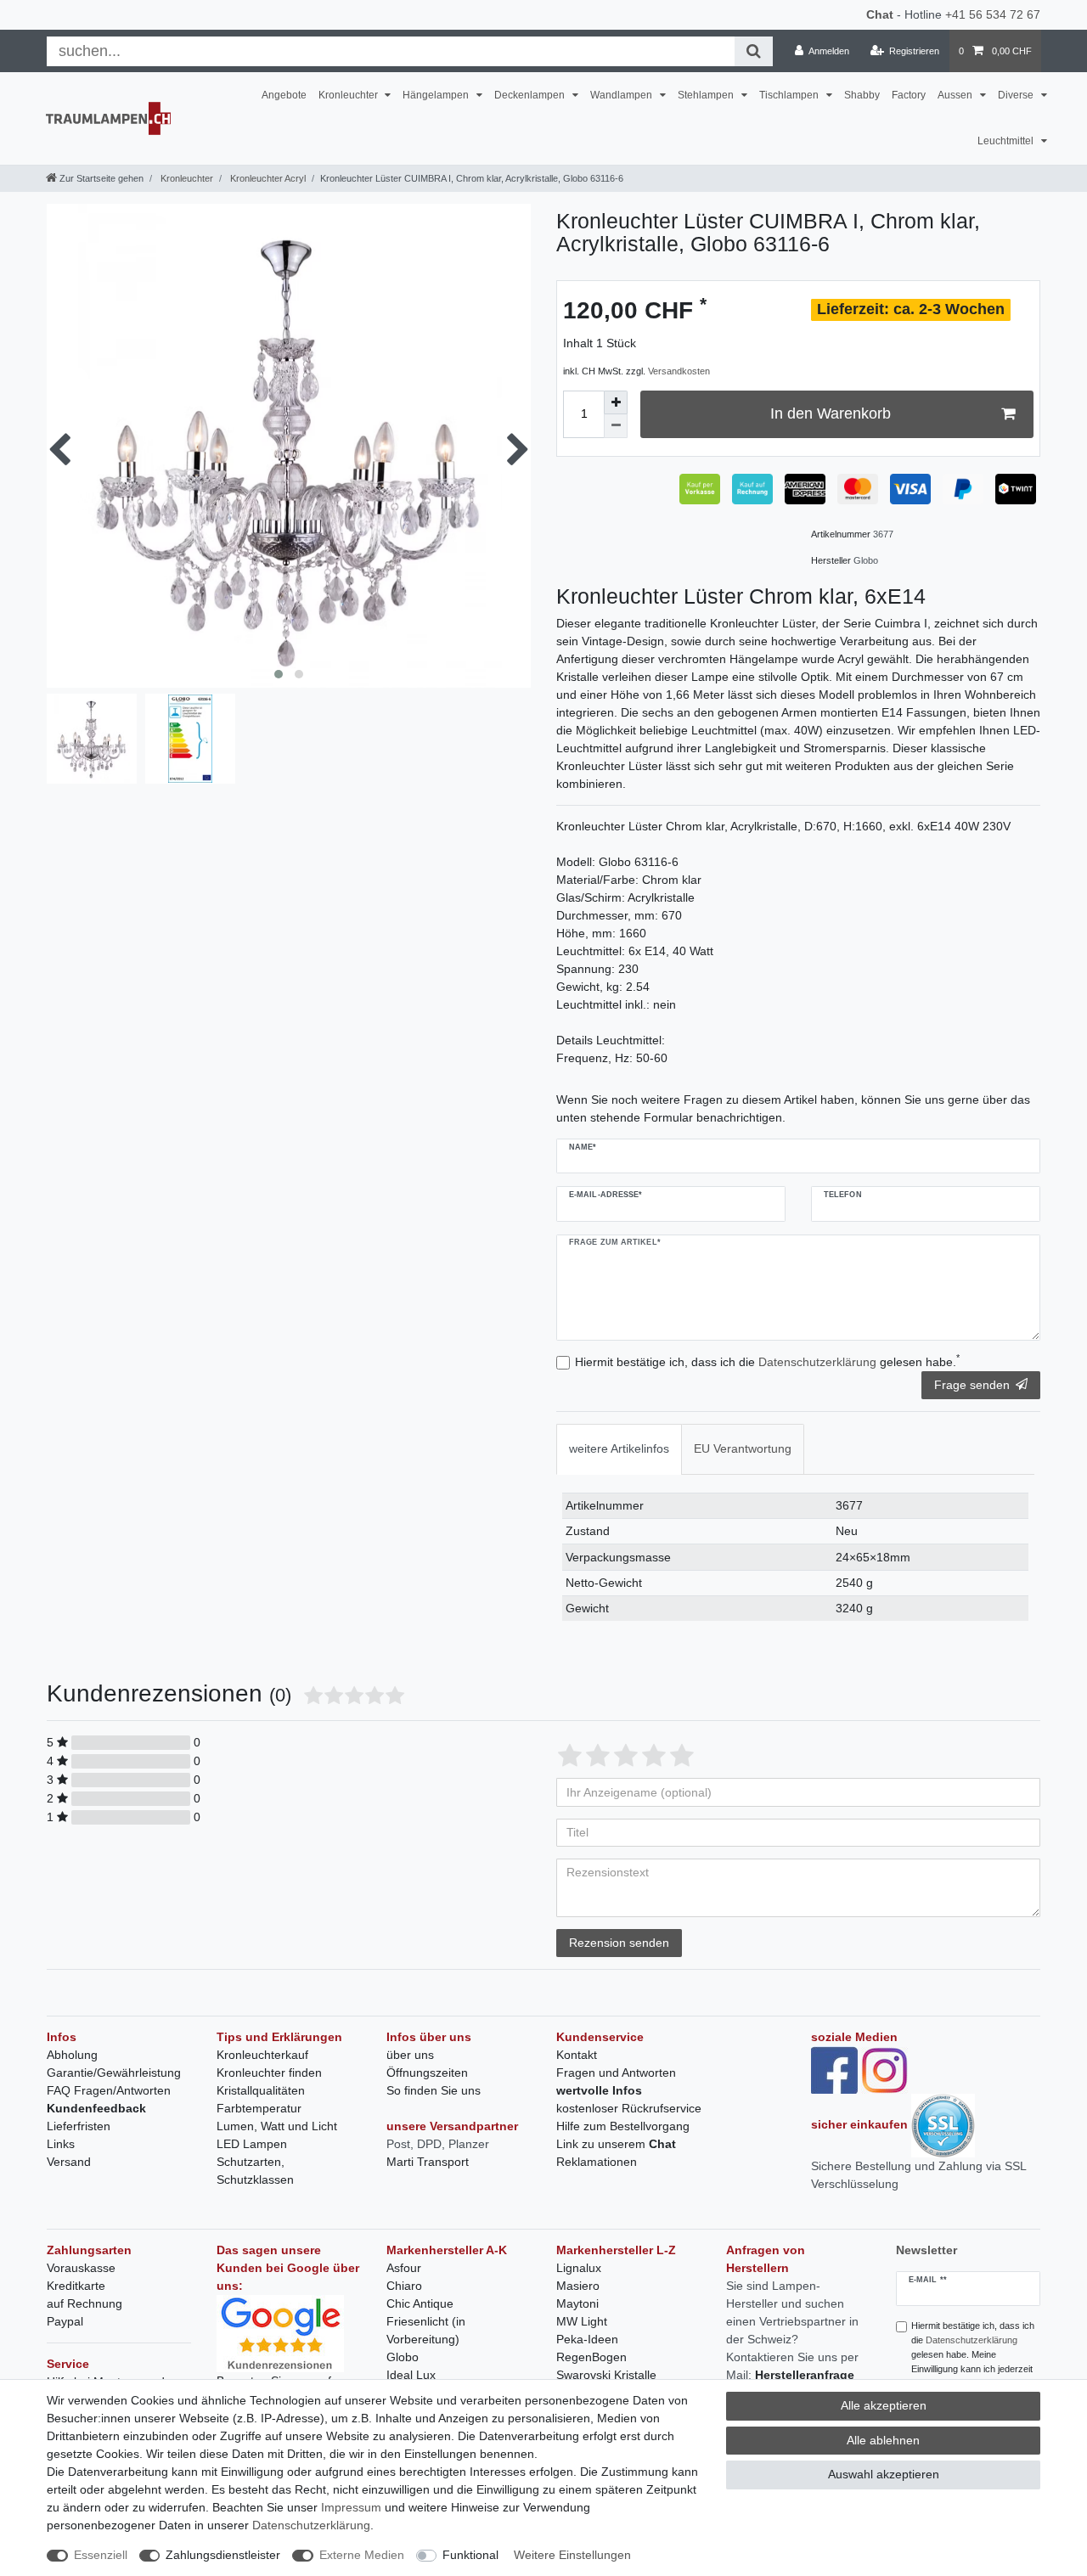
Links (61, 2144)
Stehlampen (707, 95)
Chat (880, 14)
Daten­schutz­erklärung (311, 2525)
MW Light (582, 2321)
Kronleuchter (349, 95)
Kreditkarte (76, 2286)
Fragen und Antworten (616, 2073)
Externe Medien (362, 2555)
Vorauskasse (81, 2268)
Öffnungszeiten (427, 2073)
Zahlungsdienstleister (223, 2555)
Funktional (470, 2555)
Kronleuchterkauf (262, 2055)
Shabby (862, 95)
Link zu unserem (616, 2144)
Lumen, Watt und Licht (277, 2126)
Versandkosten (679, 371)
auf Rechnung (84, 2303)
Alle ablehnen (883, 2440)
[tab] (619, 1449)
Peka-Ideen (587, 2339)
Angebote (284, 95)
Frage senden (972, 1385)
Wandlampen (622, 95)
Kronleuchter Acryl (267, 178)
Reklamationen (597, 2162)
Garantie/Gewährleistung (114, 2073)
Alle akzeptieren (884, 2405)
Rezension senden (619, 1943)
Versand (69, 2162)
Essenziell (101, 2555)
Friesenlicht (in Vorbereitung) (426, 2330)
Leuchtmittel (1007, 141)
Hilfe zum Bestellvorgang (623, 2126)
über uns (410, 2055)
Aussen (956, 95)
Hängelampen (437, 95)
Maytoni (577, 2303)
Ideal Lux (411, 2375)
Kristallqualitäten (261, 2090)
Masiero (578, 2286)
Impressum (351, 2507)
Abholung (72, 2055)
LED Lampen (252, 2144)
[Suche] (754, 51)
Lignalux (579, 2268)
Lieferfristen (79, 2126)
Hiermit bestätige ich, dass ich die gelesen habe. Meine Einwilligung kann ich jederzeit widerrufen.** (973, 2354)
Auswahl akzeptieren (884, 2474)
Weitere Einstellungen (572, 2555)
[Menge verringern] (616, 426)
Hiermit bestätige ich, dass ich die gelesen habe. (767, 1361)
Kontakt (577, 2055)
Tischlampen (790, 95)
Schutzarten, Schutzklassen (255, 2171)
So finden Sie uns (434, 2090)
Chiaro (404, 2286)
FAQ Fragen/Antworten (109, 2090)
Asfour (404, 2268)
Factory (909, 95)
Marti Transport (428, 2162)
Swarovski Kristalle (606, 2375)
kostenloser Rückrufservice (629, 2108)
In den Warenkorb (831, 413)
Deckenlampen (531, 95)
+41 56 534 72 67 (993, 14)
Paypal (65, 2321)
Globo (403, 2357)
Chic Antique (420, 2303)
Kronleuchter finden (269, 2073)
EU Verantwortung (743, 1448)
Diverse (1017, 95)
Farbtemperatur (259, 2108)
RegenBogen (591, 2357)
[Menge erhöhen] (616, 402)
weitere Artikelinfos (619, 1448)
